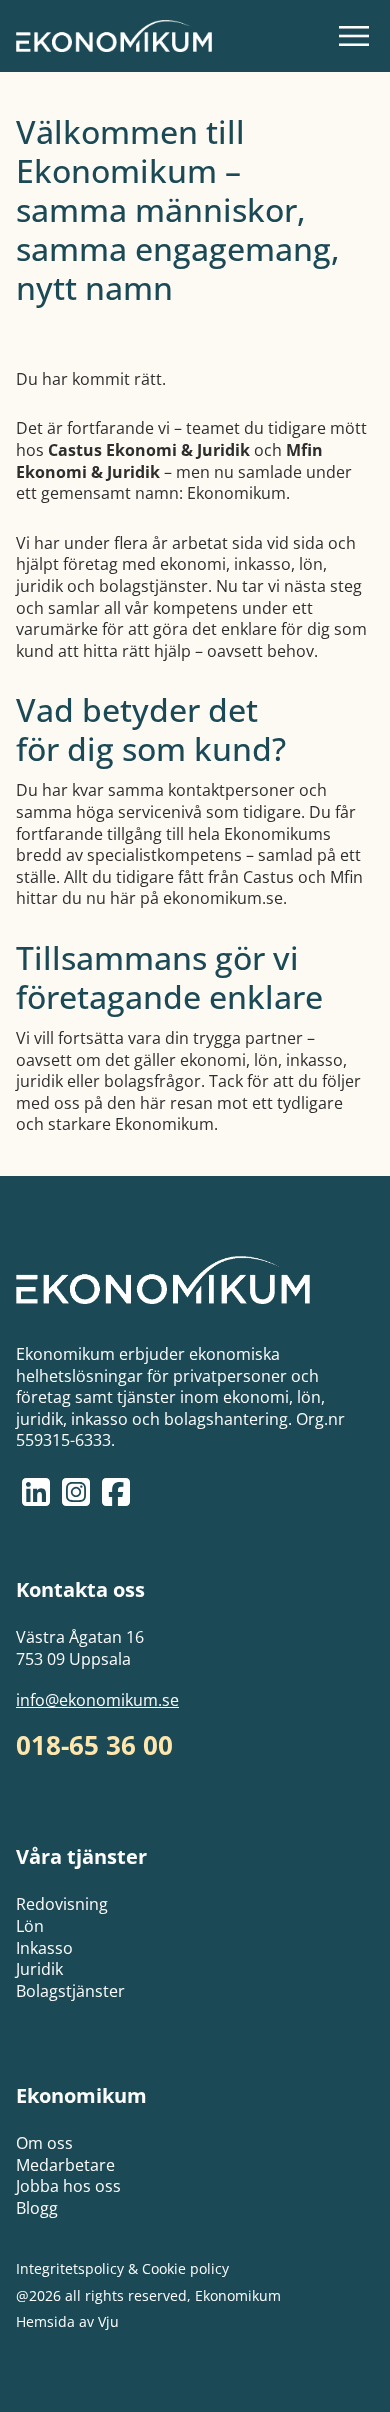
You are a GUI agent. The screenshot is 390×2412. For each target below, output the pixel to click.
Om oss (44, 2143)
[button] (354, 36)
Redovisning (62, 1904)
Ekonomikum (81, 2095)
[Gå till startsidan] (114, 36)
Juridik (39, 1969)
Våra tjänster (81, 1856)
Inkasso (44, 1948)
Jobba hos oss (68, 2186)
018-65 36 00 (94, 1745)
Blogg (37, 2208)
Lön (30, 1926)
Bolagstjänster (70, 1991)
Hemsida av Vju (67, 2322)
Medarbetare (65, 2165)
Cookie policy (185, 2268)
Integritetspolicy (70, 2268)
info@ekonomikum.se (97, 1700)
